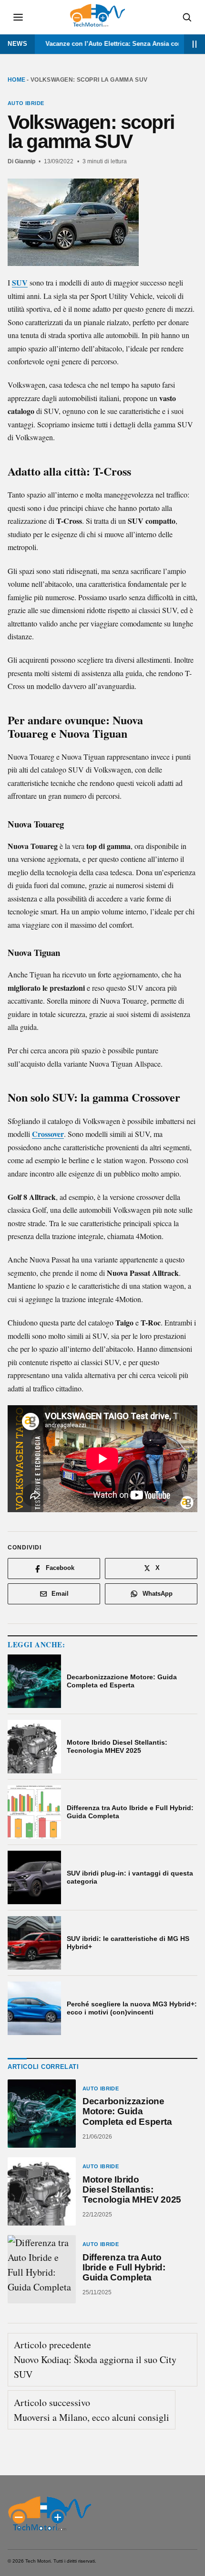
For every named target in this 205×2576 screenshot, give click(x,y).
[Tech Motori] (49, 2513)
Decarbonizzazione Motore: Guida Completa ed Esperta (127, 2112)
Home (16, 80)
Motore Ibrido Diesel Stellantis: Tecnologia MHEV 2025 (132, 2189)
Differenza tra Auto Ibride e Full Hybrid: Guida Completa (124, 2267)
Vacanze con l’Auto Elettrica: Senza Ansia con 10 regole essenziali (106, 44)
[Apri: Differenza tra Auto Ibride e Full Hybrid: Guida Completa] (42, 2269)
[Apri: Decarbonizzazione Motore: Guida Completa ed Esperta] (42, 2114)
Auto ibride (26, 103)
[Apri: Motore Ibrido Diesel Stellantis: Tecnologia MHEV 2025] (42, 2191)
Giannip (25, 161)
